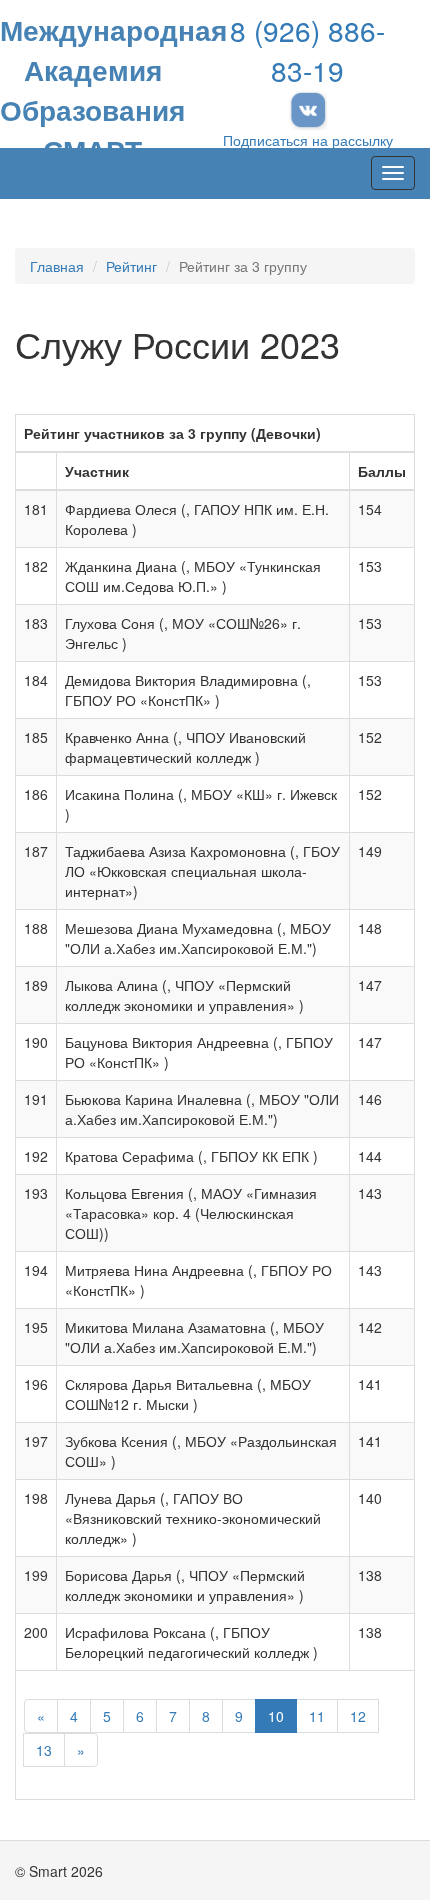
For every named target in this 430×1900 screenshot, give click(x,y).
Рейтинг (131, 266)
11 (317, 1716)
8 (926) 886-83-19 (307, 50)
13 (44, 1750)
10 (276, 1716)
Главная (57, 266)
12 (358, 1716)
